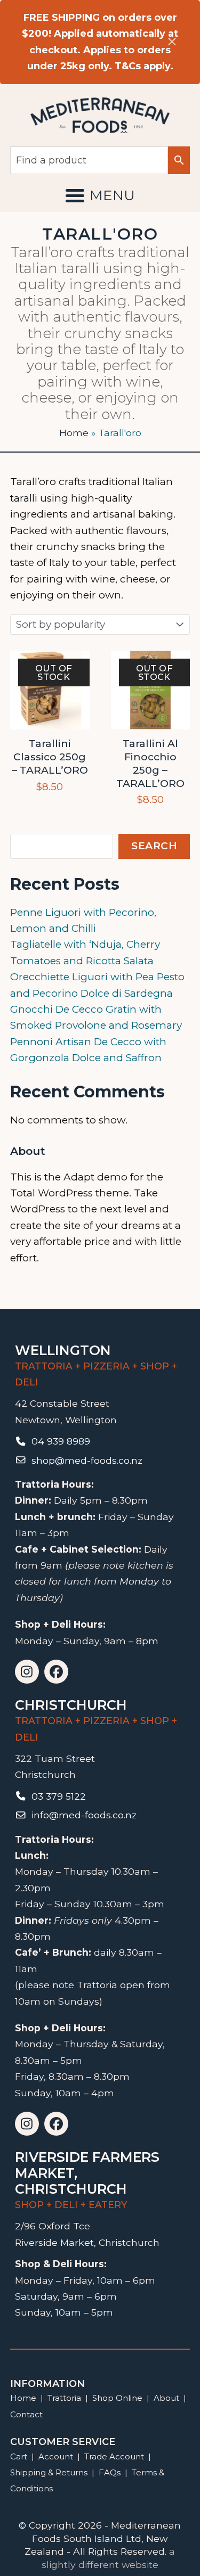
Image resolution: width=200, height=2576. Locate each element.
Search (154, 846)
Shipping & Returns (49, 2472)
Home (74, 433)
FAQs (110, 2472)
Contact (26, 2414)
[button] (100, 195)
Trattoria (64, 2398)
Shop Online (118, 2398)
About (166, 2398)
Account (56, 2456)
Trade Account (114, 2456)
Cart (19, 2456)
